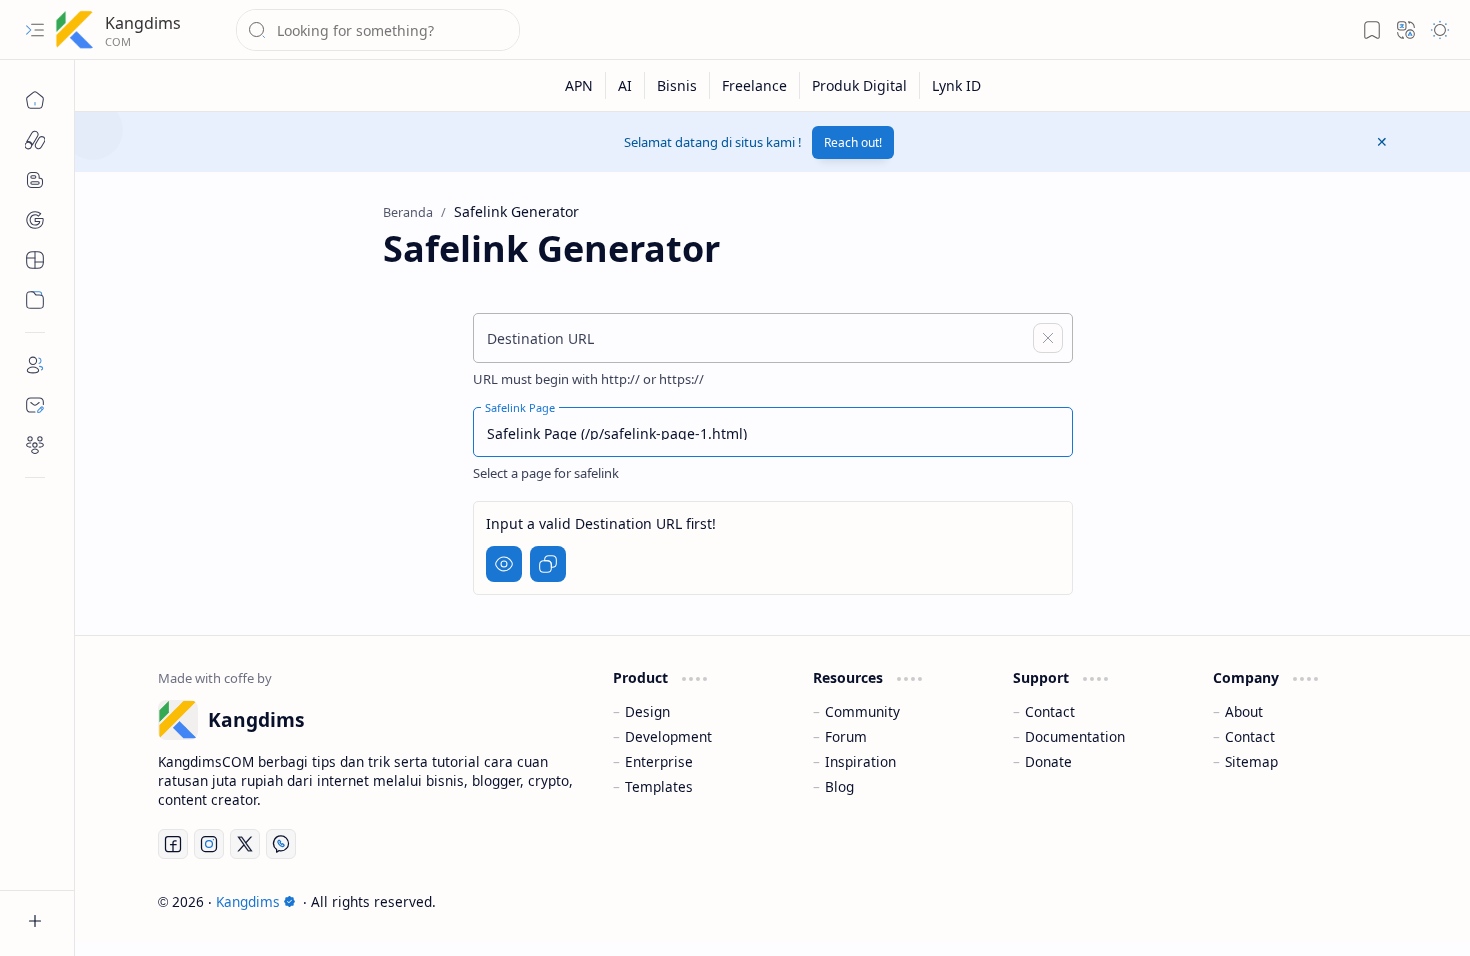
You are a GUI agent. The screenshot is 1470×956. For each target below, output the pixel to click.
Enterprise (659, 761)
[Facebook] (173, 844)
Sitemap (1251, 761)
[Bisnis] (677, 85)
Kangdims (143, 23)
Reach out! (853, 142)
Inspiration (860, 761)
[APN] (579, 85)
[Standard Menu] (35, 140)
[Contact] (35, 405)
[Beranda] (35, 100)
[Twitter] (245, 844)
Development (668, 736)
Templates (659, 786)
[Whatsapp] (281, 844)
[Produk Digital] (860, 85)
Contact (1050, 711)
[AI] (625, 85)
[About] (35, 365)
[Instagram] (209, 844)
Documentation (1075, 736)
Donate (1048, 761)
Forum (846, 736)
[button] (35, 30)
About (1244, 711)
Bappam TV (1351, 901)
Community (862, 711)
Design (647, 711)
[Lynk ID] (956, 85)
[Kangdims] (75, 30)
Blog (839, 786)
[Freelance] (755, 85)
